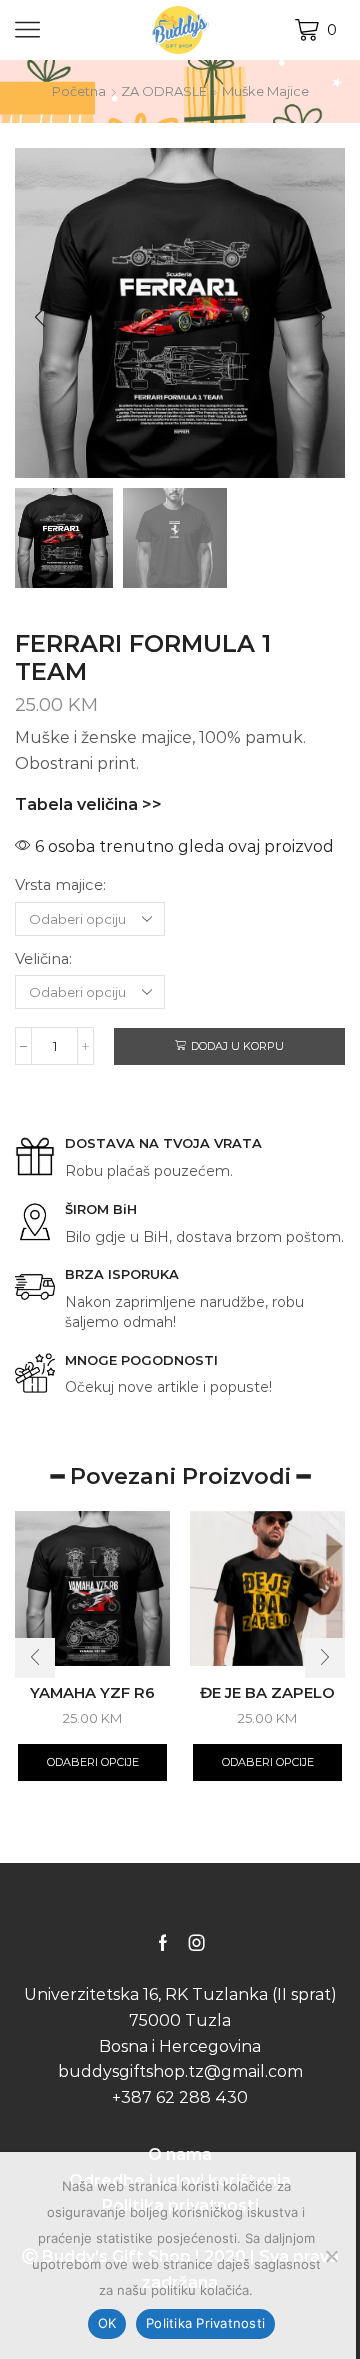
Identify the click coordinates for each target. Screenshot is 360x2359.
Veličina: (43, 959)
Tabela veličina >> (88, 804)
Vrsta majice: (60, 885)
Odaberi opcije (93, 1762)
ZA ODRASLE (164, 91)
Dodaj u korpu (237, 1046)
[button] (40, 318)
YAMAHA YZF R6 (92, 1693)
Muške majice (265, 91)
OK (107, 2323)
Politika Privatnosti (205, 2323)
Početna (79, 91)
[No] (331, 2256)
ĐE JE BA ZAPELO (267, 1693)
